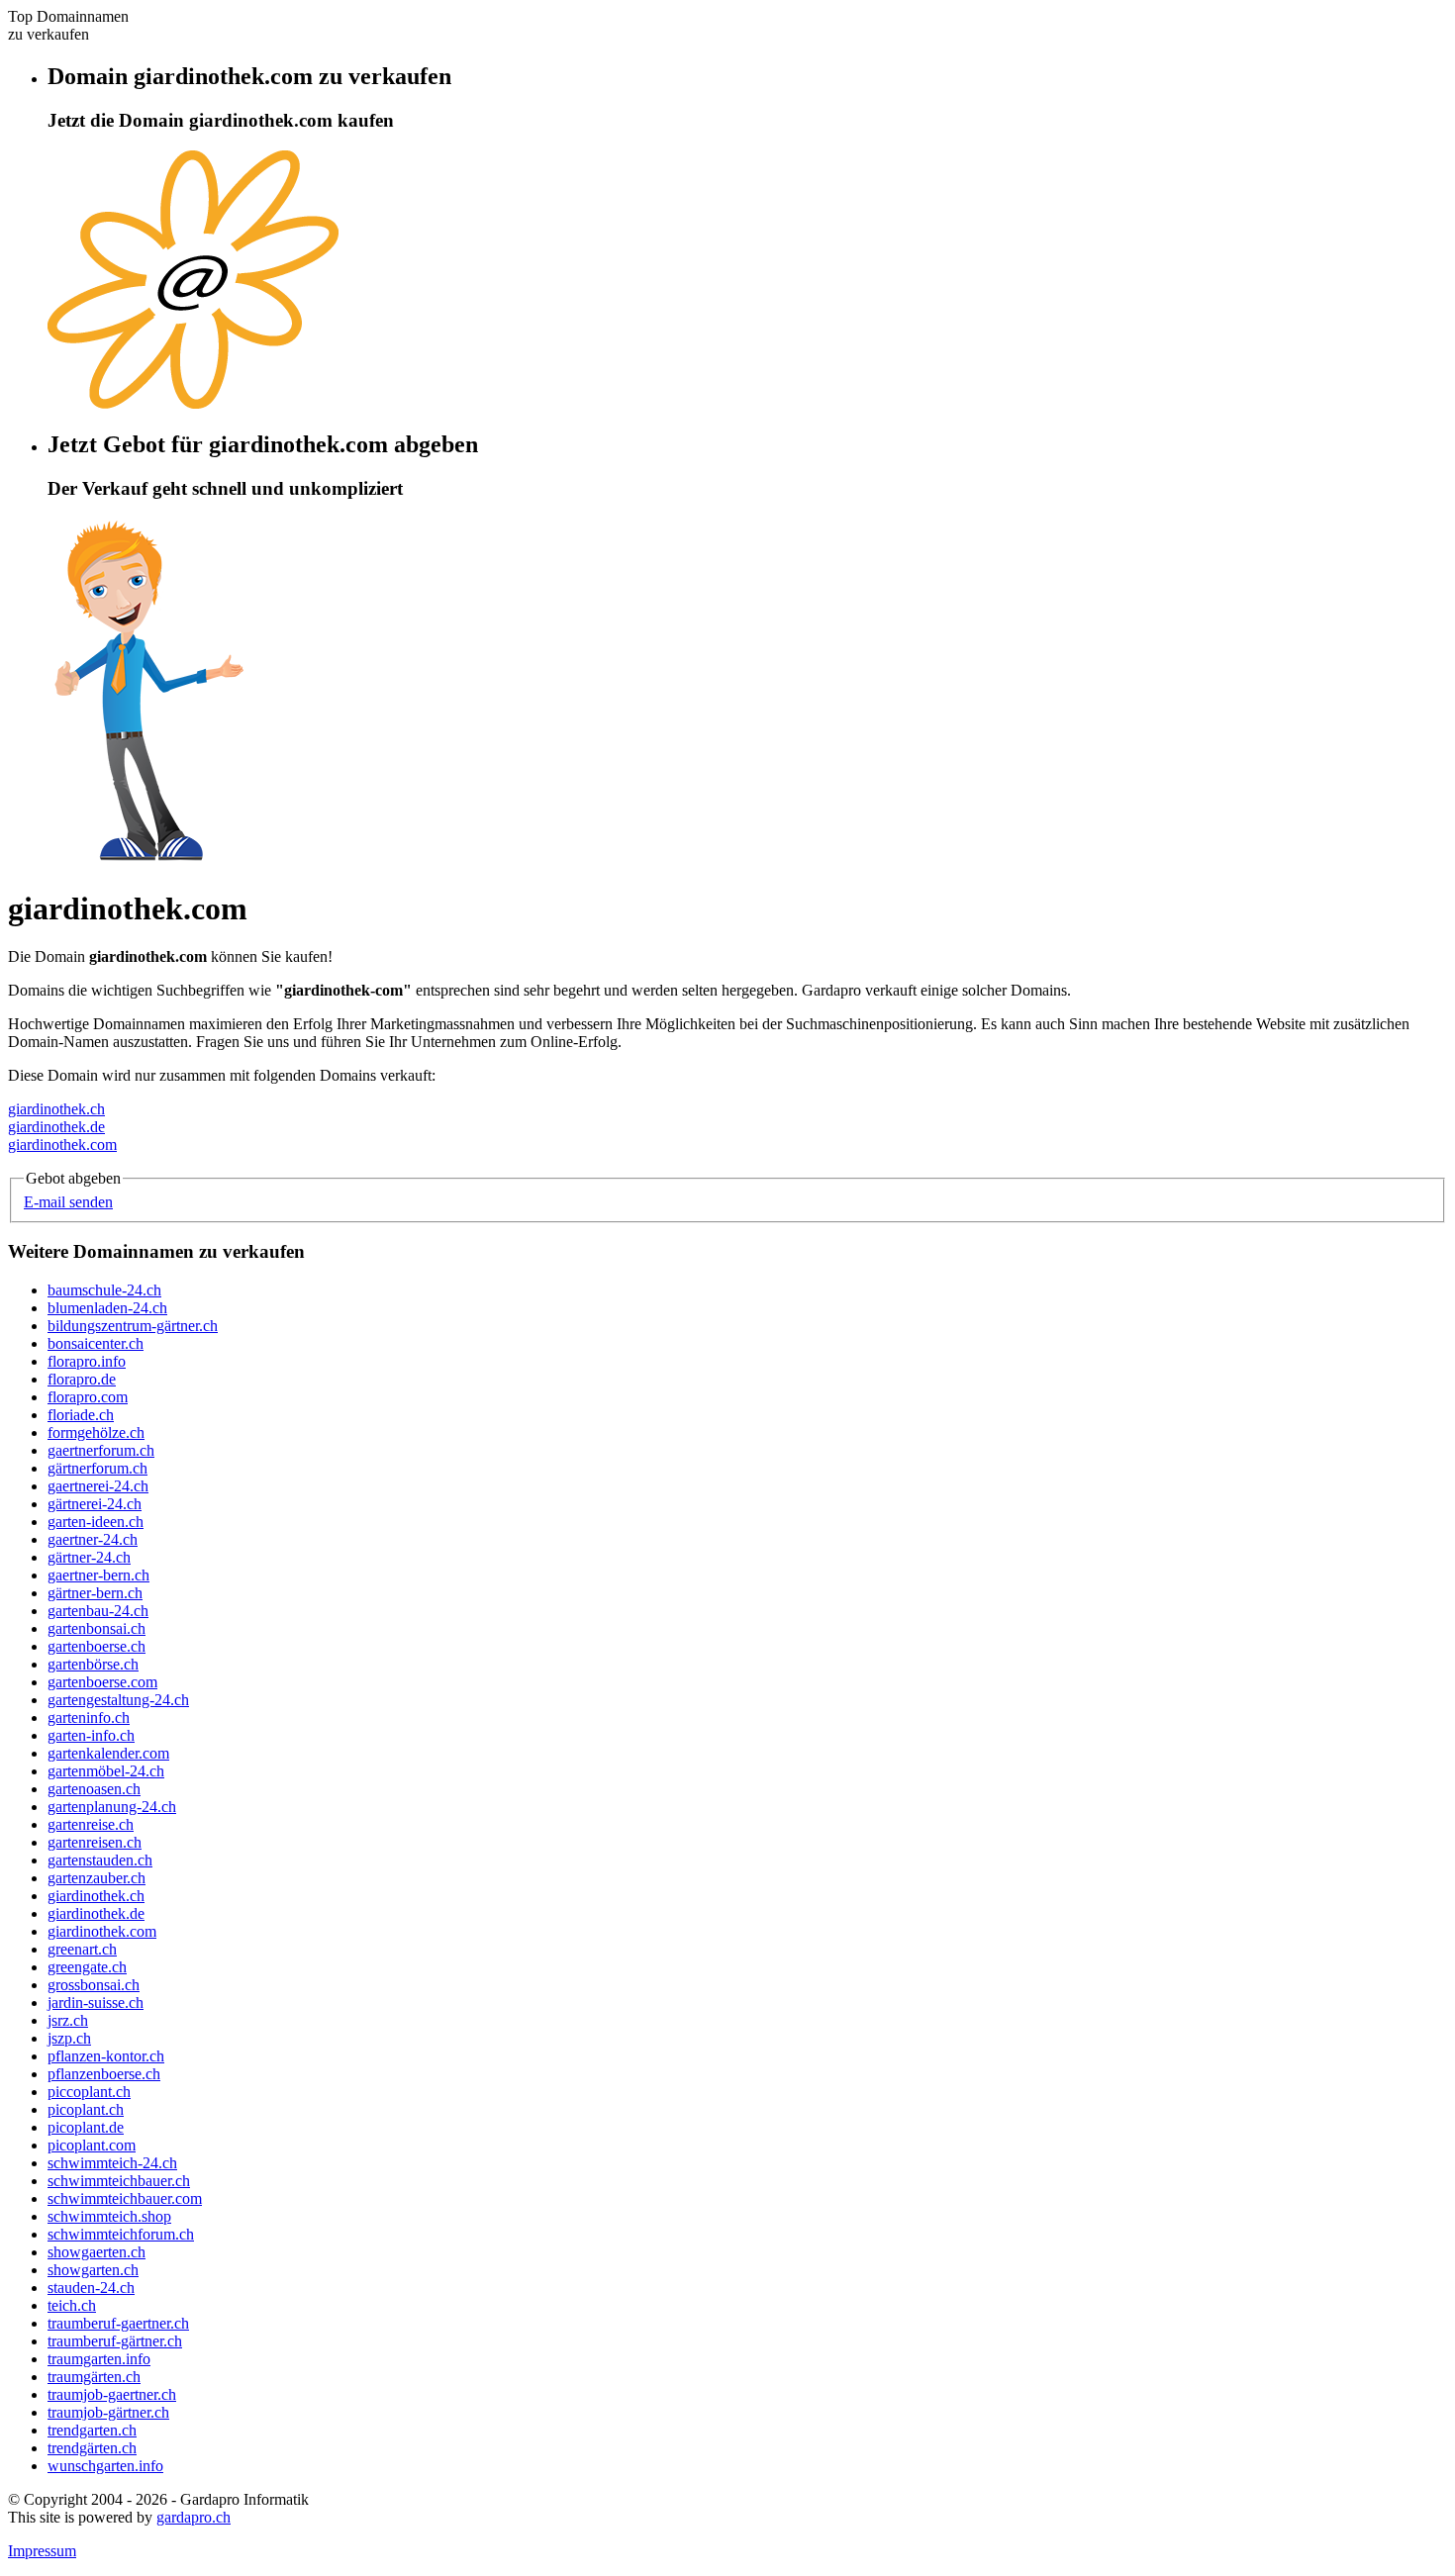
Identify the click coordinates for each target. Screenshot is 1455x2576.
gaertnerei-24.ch (98, 1486)
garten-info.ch (91, 1735)
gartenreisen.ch (95, 1842)
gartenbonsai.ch (97, 1628)
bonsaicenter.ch (96, 1343)
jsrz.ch (68, 2020)
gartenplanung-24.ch (112, 1807)
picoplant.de (86, 2127)
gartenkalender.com (108, 1753)
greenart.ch (82, 1949)
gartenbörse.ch (93, 1664)
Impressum (42, 2551)
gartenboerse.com (102, 1682)
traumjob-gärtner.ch (108, 2412)
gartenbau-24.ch (98, 1611)
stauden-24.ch (91, 2288)
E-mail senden (68, 1202)
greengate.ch (87, 1967)
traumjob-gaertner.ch (112, 2394)
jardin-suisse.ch (96, 2003)
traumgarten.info (99, 2359)
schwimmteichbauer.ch (119, 2181)
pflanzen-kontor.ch (106, 2056)
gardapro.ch (194, 2517)
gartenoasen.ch (94, 1789)
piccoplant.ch (89, 2092)
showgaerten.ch (97, 2252)
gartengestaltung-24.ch (118, 1700)
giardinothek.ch (56, 1109)
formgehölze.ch (96, 1432)
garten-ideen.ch (96, 1522)
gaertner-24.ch (93, 1539)
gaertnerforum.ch (101, 1450)
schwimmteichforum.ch (121, 2234)
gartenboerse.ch (97, 1646)
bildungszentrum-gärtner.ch (133, 1326)
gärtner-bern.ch (95, 1593)
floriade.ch (81, 1415)
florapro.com (88, 1397)
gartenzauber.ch (97, 1878)
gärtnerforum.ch (97, 1468)
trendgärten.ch (92, 2448)
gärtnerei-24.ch (95, 1504)
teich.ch (72, 2305)
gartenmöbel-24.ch (106, 1771)
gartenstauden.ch (100, 1860)
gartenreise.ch (91, 1824)
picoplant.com (92, 2145)
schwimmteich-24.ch (112, 2163)
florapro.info (87, 1361)
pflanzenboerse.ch (104, 2074)
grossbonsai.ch (94, 1985)
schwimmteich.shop (109, 2216)
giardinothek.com (62, 1145)
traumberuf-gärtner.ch (115, 2341)
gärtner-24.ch (89, 1557)
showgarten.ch (93, 2270)
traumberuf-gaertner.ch (118, 2323)
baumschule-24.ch (104, 1290)
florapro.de (82, 1379)
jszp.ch (69, 2038)
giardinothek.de (56, 1127)
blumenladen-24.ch (107, 1308)
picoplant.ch (86, 2109)
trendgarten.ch (92, 2430)
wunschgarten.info (105, 2466)
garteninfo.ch (89, 1717)
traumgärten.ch (94, 2377)
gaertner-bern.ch (98, 1575)
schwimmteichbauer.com (125, 2198)
